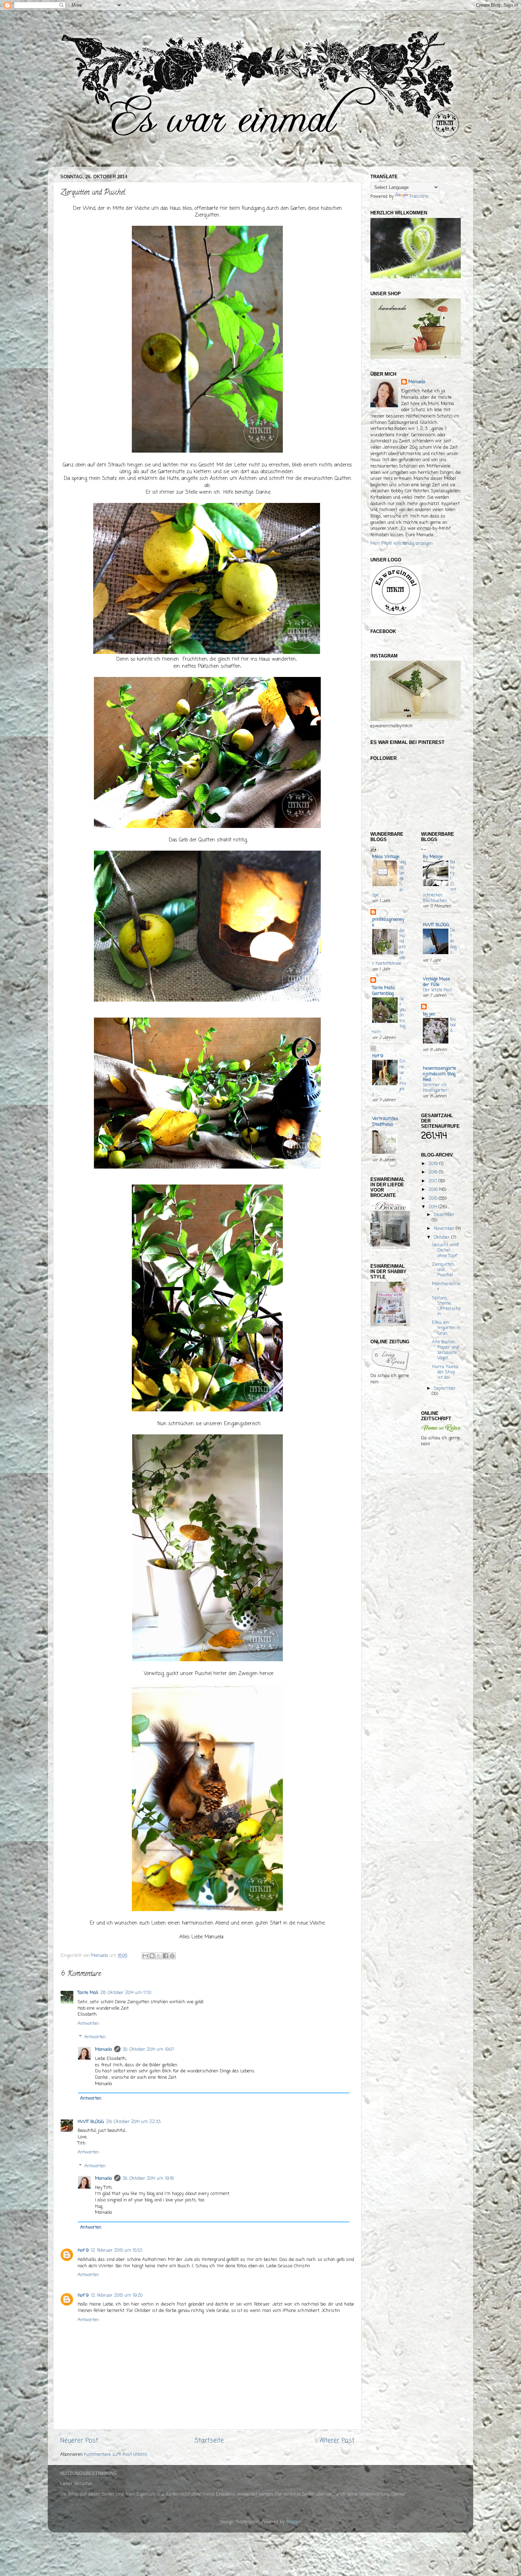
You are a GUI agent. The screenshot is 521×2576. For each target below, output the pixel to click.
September (445, 1388)
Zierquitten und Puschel (443, 1270)
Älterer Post (337, 2441)
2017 (433, 1181)
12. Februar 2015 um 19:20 (117, 2295)
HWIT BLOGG (91, 2122)
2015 (434, 1199)
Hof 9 (83, 2250)
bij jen (429, 1014)
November (445, 1229)
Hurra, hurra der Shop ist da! (445, 1372)
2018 (434, 1172)
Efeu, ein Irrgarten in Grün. (446, 1328)
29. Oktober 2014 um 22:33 (133, 2122)
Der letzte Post (437, 990)
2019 (434, 1164)
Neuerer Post (79, 2441)
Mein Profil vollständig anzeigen (402, 544)
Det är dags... (453, 941)
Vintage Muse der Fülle (436, 982)
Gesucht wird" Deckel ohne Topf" (446, 1250)
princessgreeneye (388, 922)
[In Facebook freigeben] (166, 1956)
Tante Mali (88, 1993)
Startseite (209, 2441)
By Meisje (433, 857)
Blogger (293, 2522)
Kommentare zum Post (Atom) (116, 2455)
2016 (434, 1190)
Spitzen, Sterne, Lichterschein (446, 1306)
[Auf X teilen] (159, 1956)
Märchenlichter (446, 1287)
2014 (433, 1207)
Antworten (88, 2024)
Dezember (444, 1215)
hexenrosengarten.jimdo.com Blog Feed (439, 1074)
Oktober (442, 1237)
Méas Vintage (386, 857)
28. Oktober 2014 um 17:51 (126, 1993)
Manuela (103, 2049)
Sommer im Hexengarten (435, 1088)
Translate (419, 197)
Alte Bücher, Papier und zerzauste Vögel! (445, 1350)
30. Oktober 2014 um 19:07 (148, 2049)
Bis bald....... (453, 1028)
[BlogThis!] (152, 1956)
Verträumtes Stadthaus (385, 1122)
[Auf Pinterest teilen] (172, 1956)
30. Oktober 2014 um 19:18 (148, 2179)
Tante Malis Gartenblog (384, 991)
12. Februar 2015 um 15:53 (116, 2250)
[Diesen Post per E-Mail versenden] (145, 1956)
